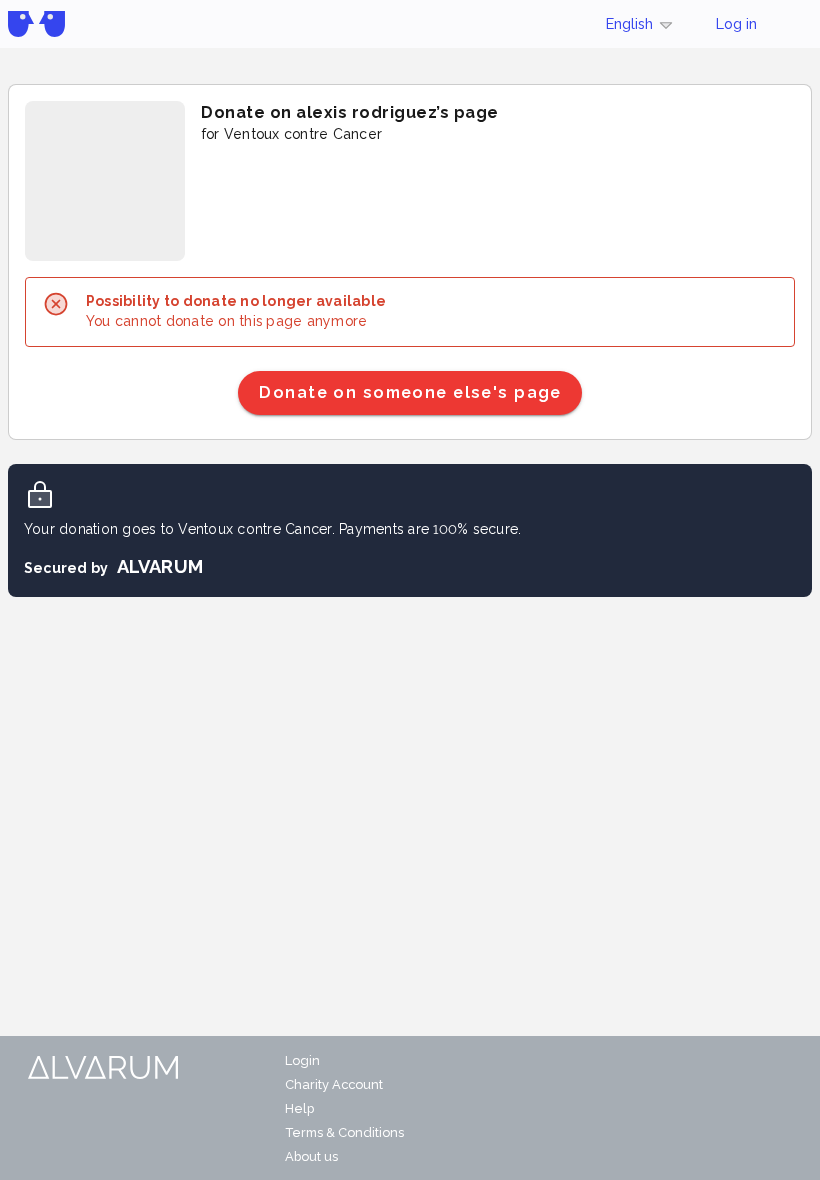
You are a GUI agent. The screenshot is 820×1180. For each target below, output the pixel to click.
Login (302, 1060)
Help (299, 1108)
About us (311, 1156)
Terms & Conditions (344, 1132)
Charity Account (334, 1084)
